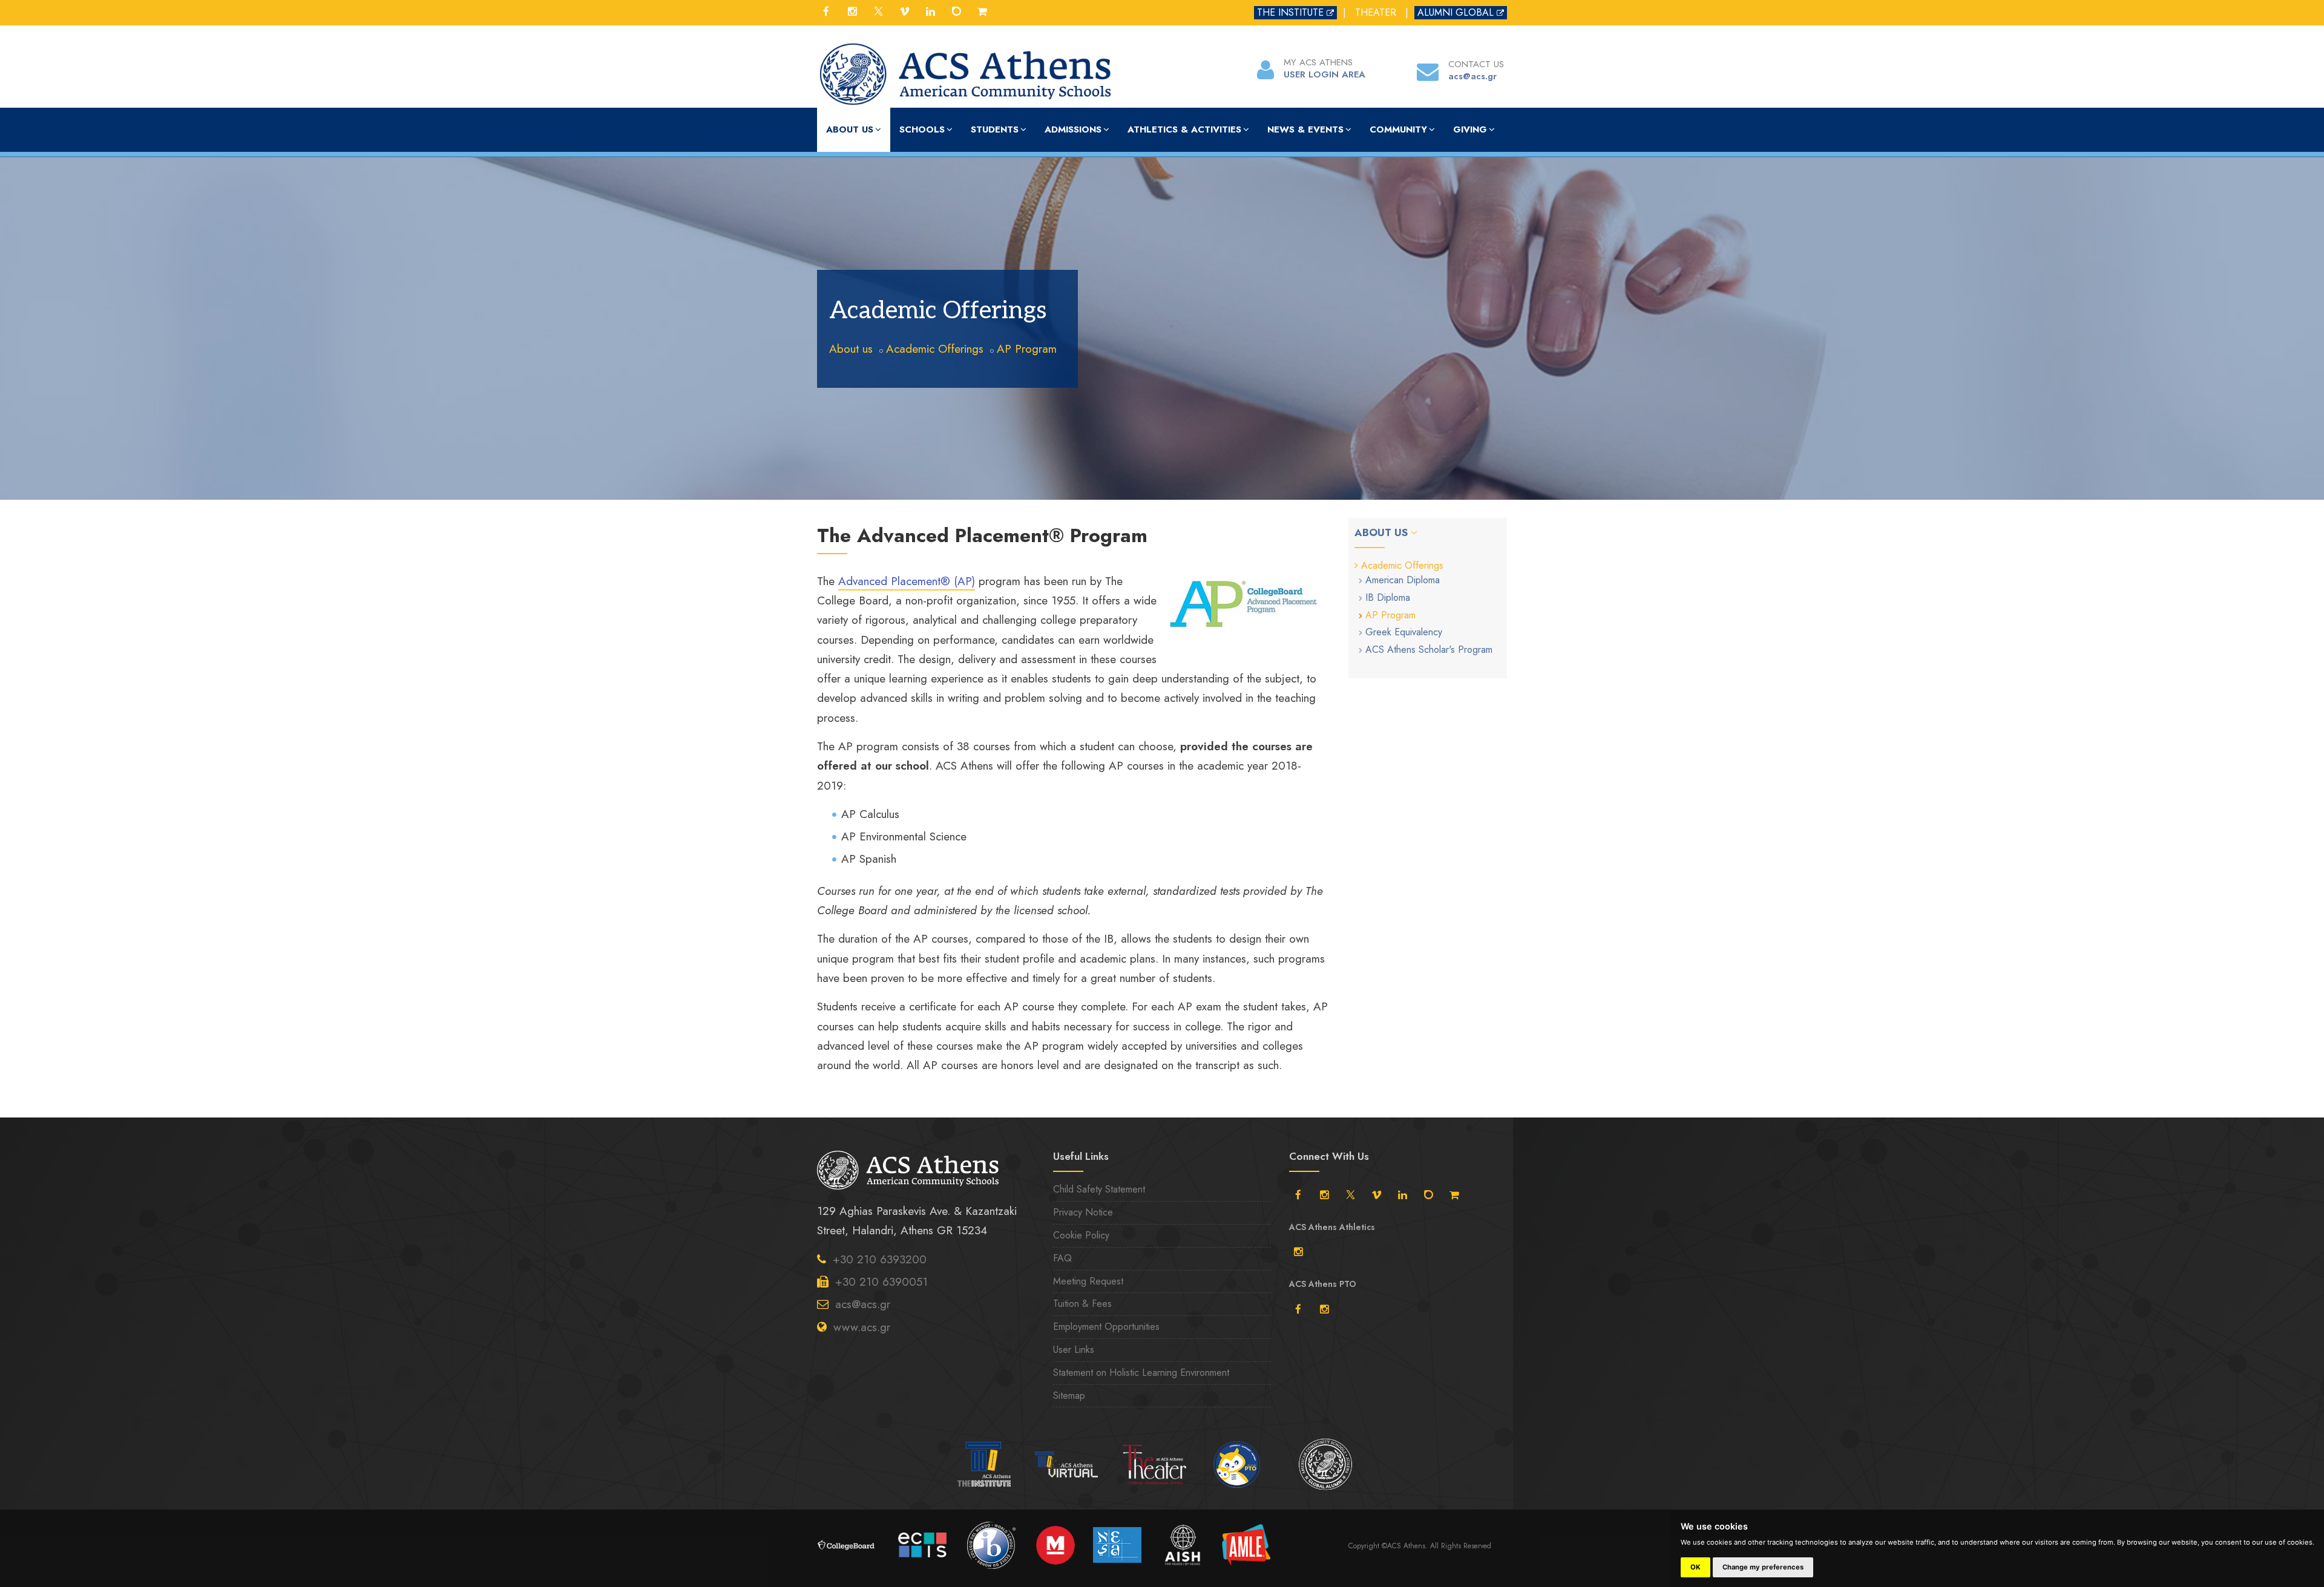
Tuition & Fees (1082, 1304)
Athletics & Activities (1184, 129)
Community (1398, 129)
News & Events (1305, 129)
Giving (1470, 129)
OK (1695, 1567)
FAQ (1062, 1258)
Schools (922, 129)
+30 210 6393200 (880, 1259)
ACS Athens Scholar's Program (1429, 650)
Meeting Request (1088, 1281)
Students (995, 129)
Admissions (1073, 129)
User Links (1074, 1350)
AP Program (1027, 349)
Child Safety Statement (1099, 1189)
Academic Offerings (935, 349)
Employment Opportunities (1106, 1327)
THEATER (1376, 12)
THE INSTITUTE (1290, 12)
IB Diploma (1388, 597)
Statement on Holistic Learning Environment (1141, 1373)
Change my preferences (1763, 1567)
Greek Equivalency (1404, 632)
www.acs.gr (862, 1327)
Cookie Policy (1081, 1235)
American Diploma (1403, 580)
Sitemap (1069, 1396)
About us (850, 129)
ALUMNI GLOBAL (1456, 12)
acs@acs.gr (863, 1304)
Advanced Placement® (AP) (907, 581)
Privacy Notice (1083, 1212)
